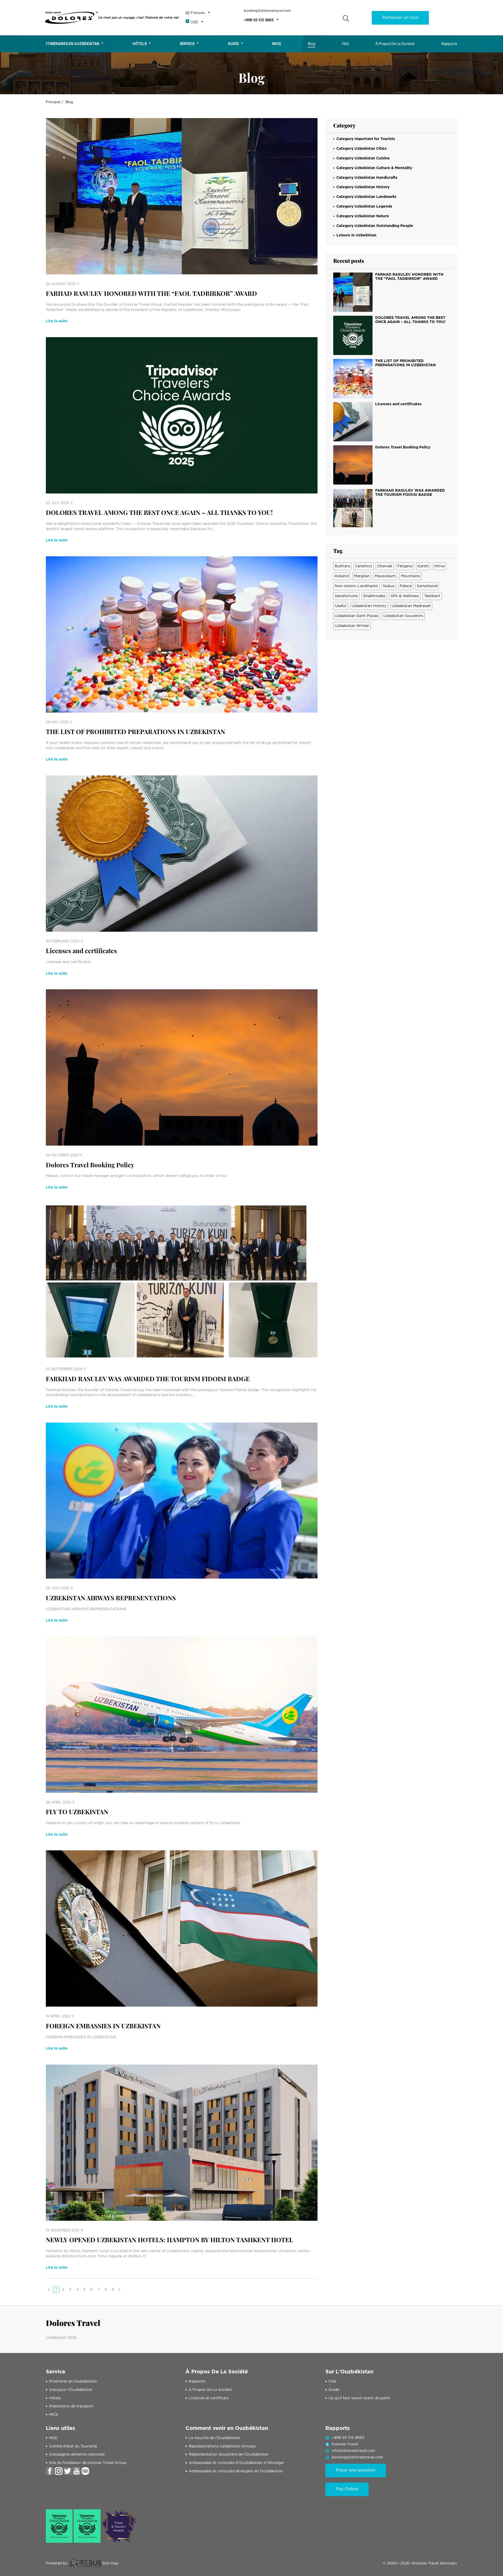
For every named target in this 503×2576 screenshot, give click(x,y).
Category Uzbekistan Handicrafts (367, 178)
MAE (53, 2438)
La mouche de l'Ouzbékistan (214, 2438)
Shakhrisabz (374, 596)
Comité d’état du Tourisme (73, 2446)
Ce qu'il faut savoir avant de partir (359, 2398)
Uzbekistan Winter (352, 626)
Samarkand (427, 586)
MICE (54, 2415)
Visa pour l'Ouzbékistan (71, 2390)
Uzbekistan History (369, 606)
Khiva (439, 566)
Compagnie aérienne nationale (77, 2455)
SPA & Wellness (405, 596)
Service (187, 44)
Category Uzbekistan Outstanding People (375, 226)
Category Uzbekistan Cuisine (363, 158)
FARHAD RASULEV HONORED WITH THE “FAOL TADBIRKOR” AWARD (151, 293)
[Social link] (50, 2471)
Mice (277, 44)
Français (198, 13)
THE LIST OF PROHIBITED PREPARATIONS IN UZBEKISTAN (135, 732)
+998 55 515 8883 (259, 20)
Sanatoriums (346, 596)
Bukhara (342, 566)
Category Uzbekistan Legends (364, 207)
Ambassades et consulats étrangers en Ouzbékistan (236, 2471)
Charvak (385, 566)
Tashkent (432, 596)
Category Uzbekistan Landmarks (366, 197)
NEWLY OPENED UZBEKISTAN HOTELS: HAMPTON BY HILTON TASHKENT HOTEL (170, 2240)
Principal (53, 102)
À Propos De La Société (395, 44)
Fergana (405, 566)
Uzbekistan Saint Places (357, 616)
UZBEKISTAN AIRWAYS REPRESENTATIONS (111, 1598)
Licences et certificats (209, 2398)
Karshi (423, 566)
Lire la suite (57, 321)
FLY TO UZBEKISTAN (77, 1812)
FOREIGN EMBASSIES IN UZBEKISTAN (103, 2026)
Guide (233, 44)
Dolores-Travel (345, 2444)
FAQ (345, 44)
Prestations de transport (71, 2406)
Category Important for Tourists (366, 139)
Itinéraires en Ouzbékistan (73, 44)
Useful (341, 606)
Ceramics (364, 566)
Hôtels (140, 44)
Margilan (362, 576)
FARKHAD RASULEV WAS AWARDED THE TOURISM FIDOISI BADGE (148, 1379)
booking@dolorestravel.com (267, 11)
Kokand (342, 576)
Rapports (449, 44)
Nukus (389, 586)
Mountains (410, 576)
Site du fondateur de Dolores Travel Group (88, 2463)
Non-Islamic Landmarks (356, 586)
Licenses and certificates (81, 951)
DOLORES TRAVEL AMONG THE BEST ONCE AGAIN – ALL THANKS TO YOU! (159, 512)
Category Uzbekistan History (363, 187)
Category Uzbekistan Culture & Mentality (374, 168)
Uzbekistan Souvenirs (403, 616)
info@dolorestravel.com (353, 2451)
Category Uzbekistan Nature (363, 216)
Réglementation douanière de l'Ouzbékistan (229, 2455)
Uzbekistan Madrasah (411, 606)
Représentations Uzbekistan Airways (222, 2446)
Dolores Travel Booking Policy (90, 1165)
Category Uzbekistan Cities (362, 149)
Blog (311, 44)
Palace (406, 586)
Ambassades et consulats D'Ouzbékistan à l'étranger (236, 2463)
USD (194, 22)
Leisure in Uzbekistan (356, 235)
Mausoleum (385, 576)
